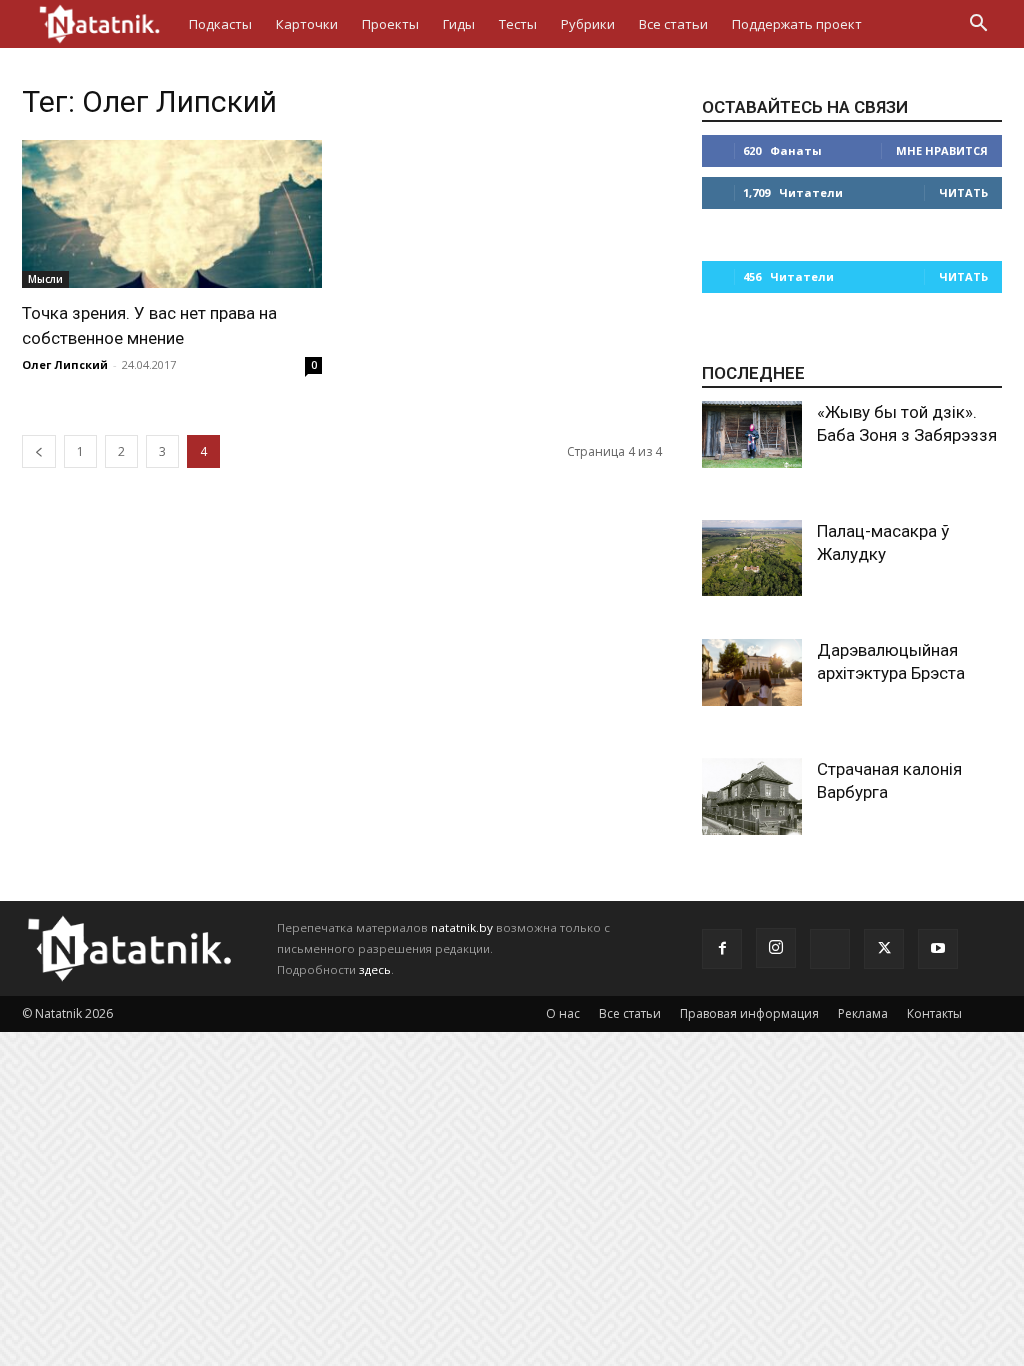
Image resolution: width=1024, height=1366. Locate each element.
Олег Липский (65, 364)
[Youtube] (938, 949)
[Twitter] (884, 949)
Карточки (307, 24)
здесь (375, 969)
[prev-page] (39, 451)
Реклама (863, 1013)
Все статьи (673, 24)
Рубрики (588, 24)
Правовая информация (749, 1013)
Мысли (45, 279)
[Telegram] (830, 949)
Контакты (934, 1013)
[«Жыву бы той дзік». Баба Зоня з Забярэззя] (752, 434)
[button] (978, 25)
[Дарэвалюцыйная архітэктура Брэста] (752, 672)
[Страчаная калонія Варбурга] (752, 796)
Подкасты (220, 24)
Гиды (459, 24)
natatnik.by (462, 927)
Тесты (518, 24)
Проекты (390, 24)
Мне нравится (942, 150)
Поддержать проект (797, 24)
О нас (563, 1013)
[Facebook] (722, 949)
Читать (963, 192)
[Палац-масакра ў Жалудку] (752, 558)
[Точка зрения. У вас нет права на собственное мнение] (172, 214)
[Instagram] (776, 948)
